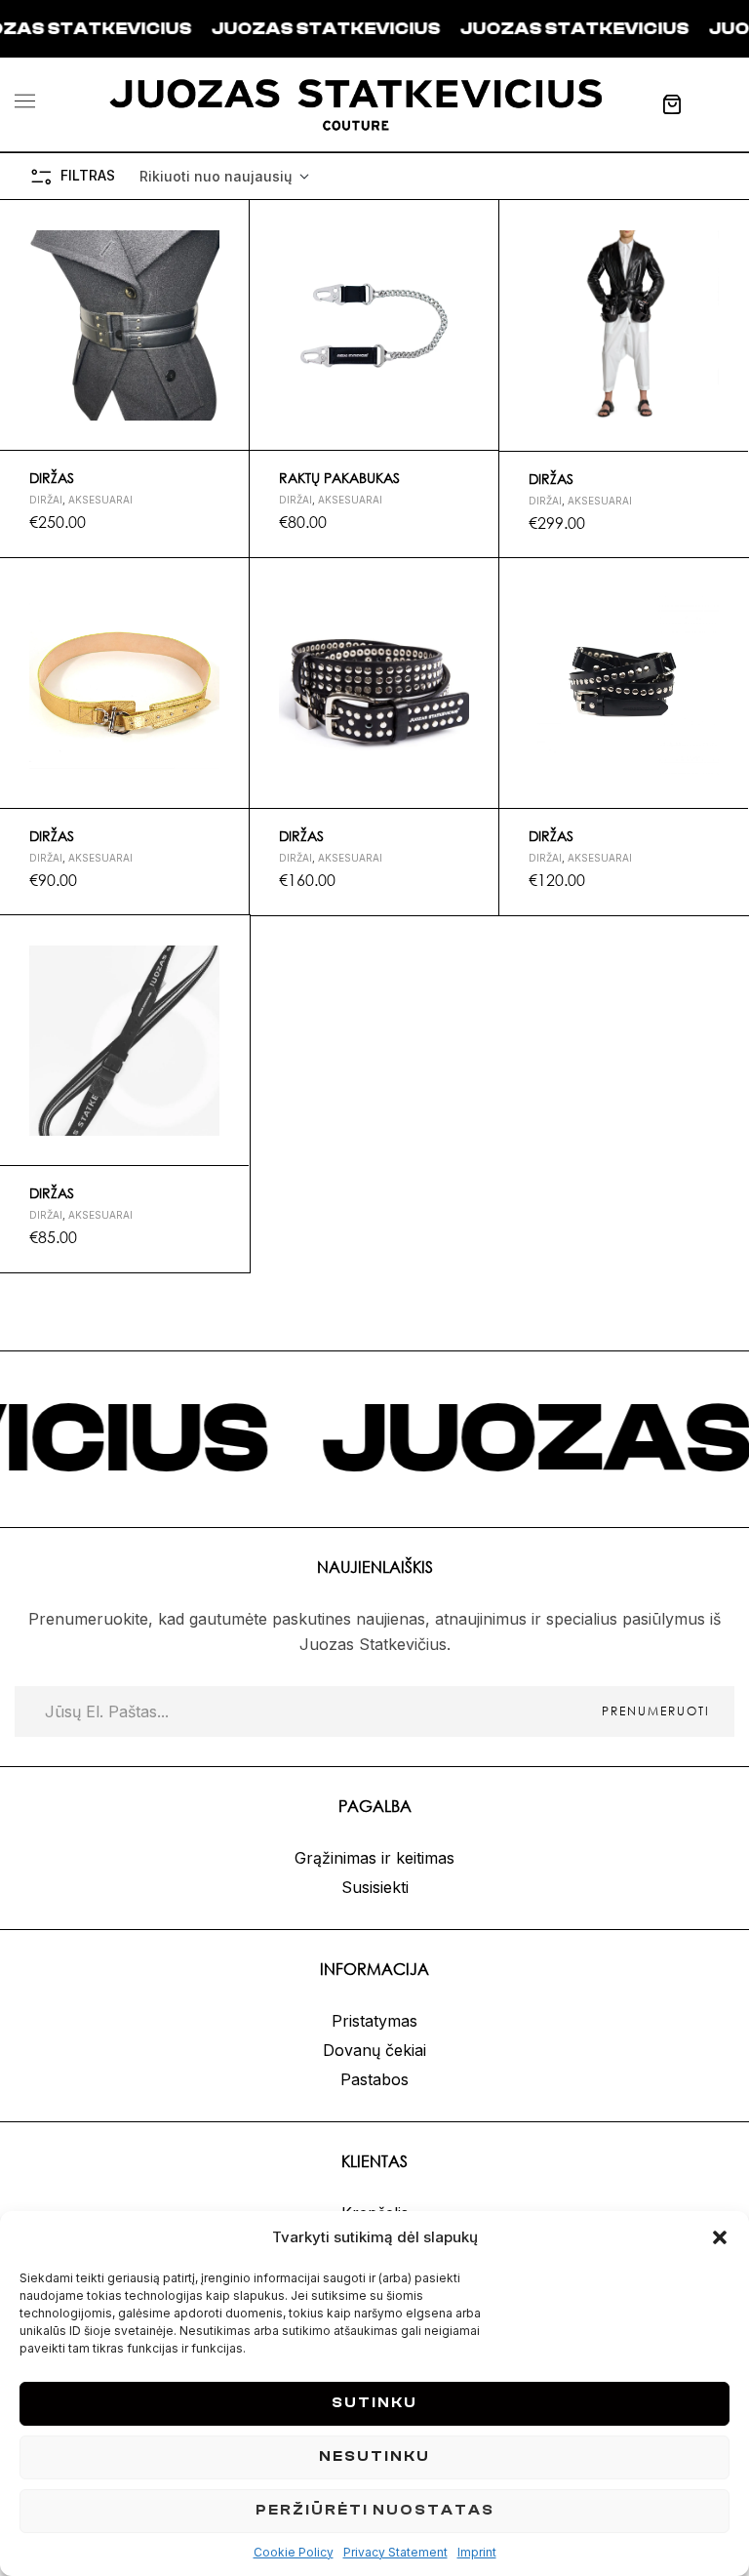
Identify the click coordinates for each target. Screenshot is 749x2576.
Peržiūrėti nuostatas (375, 2510)
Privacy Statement (395, 2552)
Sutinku (374, 2403)
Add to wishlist (226, 223)
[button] (720, 2237)
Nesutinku (374, 2456)
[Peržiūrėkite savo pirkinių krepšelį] (672, 104)
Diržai (46, 500)
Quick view (226, 269)
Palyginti (226, 315)
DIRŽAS (52, 478)
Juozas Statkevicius (248, 29)
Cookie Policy (294, 2552)
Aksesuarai (100, 500)
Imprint (477, 2552)
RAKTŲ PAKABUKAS (339, 478)
